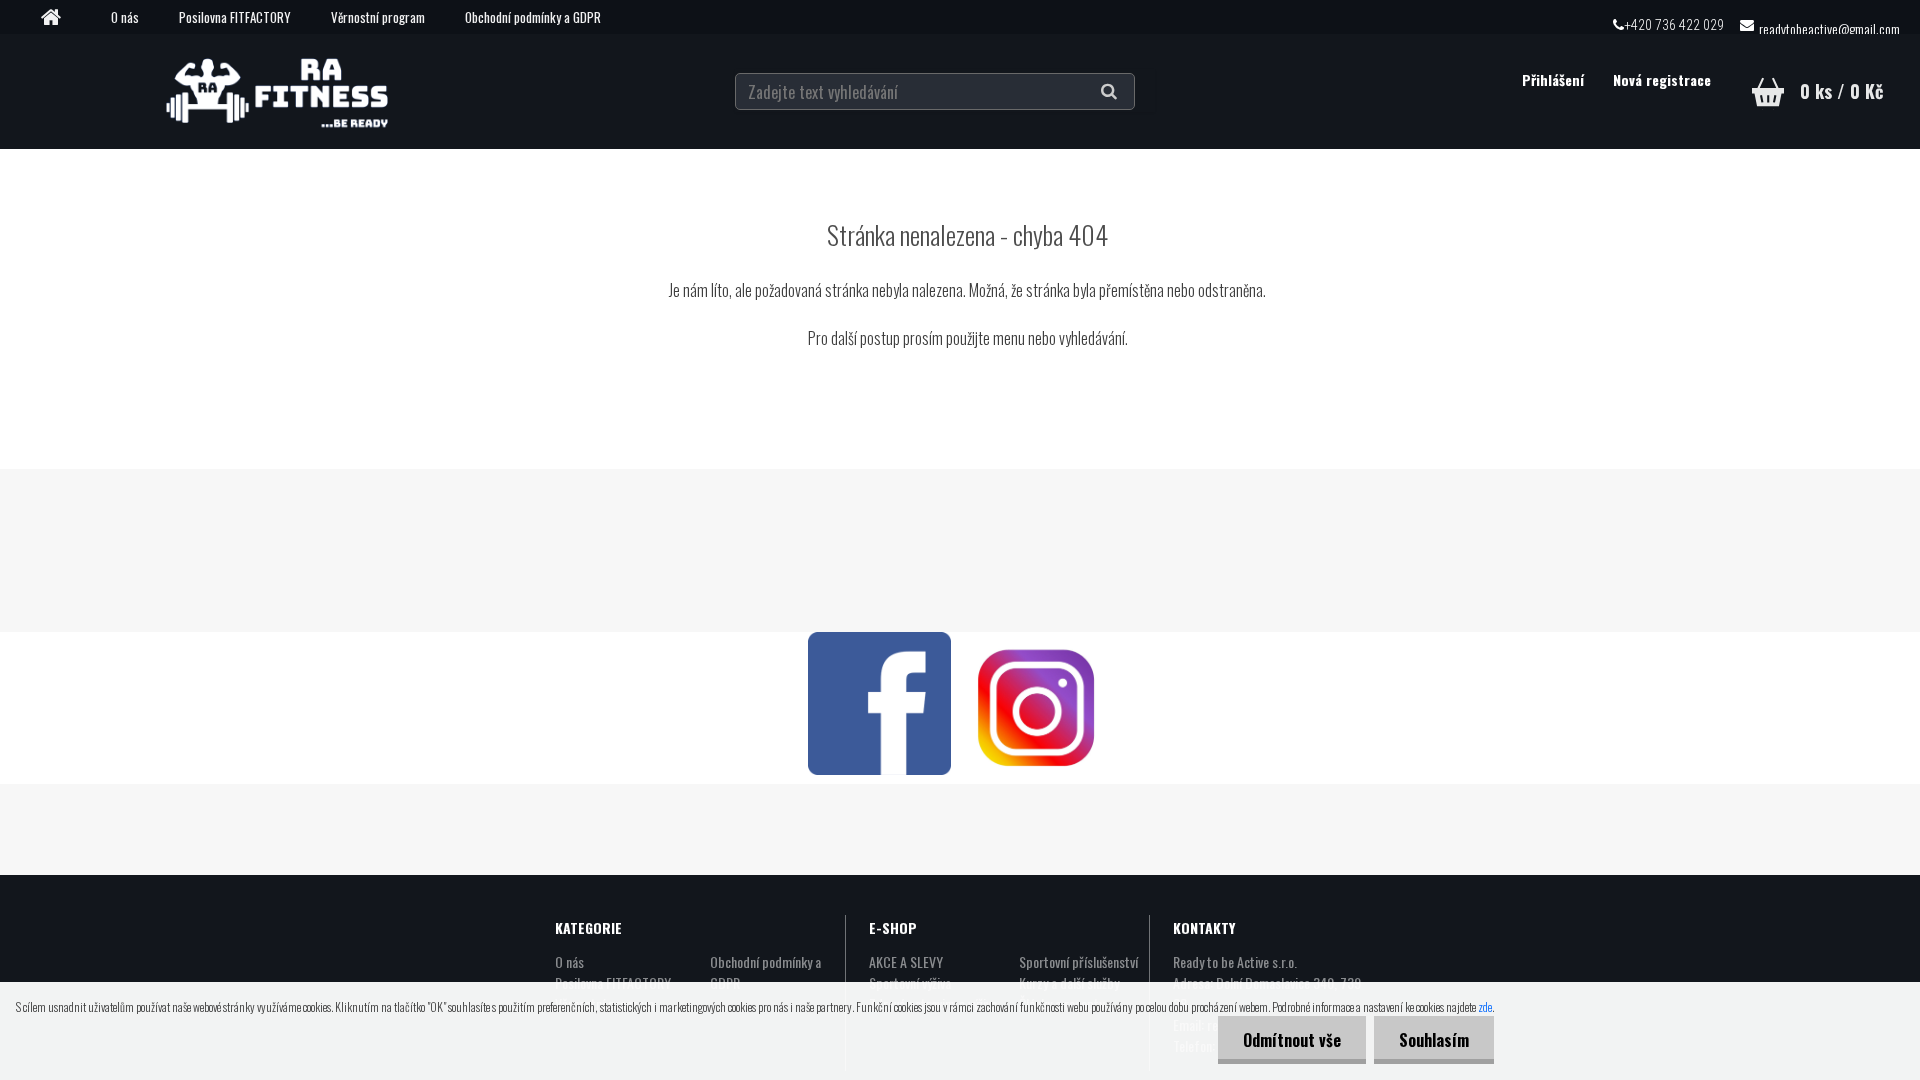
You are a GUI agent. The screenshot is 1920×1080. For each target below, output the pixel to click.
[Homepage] (58, 18)
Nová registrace (1662, 79)
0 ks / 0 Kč (1841, 91)
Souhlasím (1434, 1040)
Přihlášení (1555, 79)
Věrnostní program (378, 17)
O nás (125, 17)
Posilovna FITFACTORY (235, 17)
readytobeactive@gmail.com (1829, 28)
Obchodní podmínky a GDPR (533, 17)
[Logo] (281, 91)
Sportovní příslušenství (1078, 961)
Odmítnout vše (1292, 1040)
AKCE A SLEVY (906, 961)
